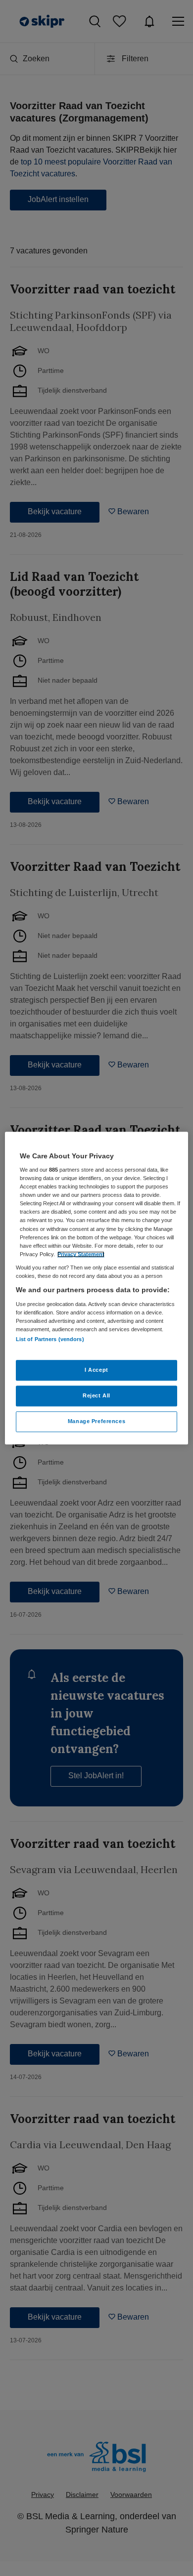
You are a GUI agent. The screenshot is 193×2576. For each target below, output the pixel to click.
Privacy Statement (81, 1254)
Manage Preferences (96, 1421)
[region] (97, 1288)
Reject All (96, 1395)
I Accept (96, 1370)
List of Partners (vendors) (50, 1339)
